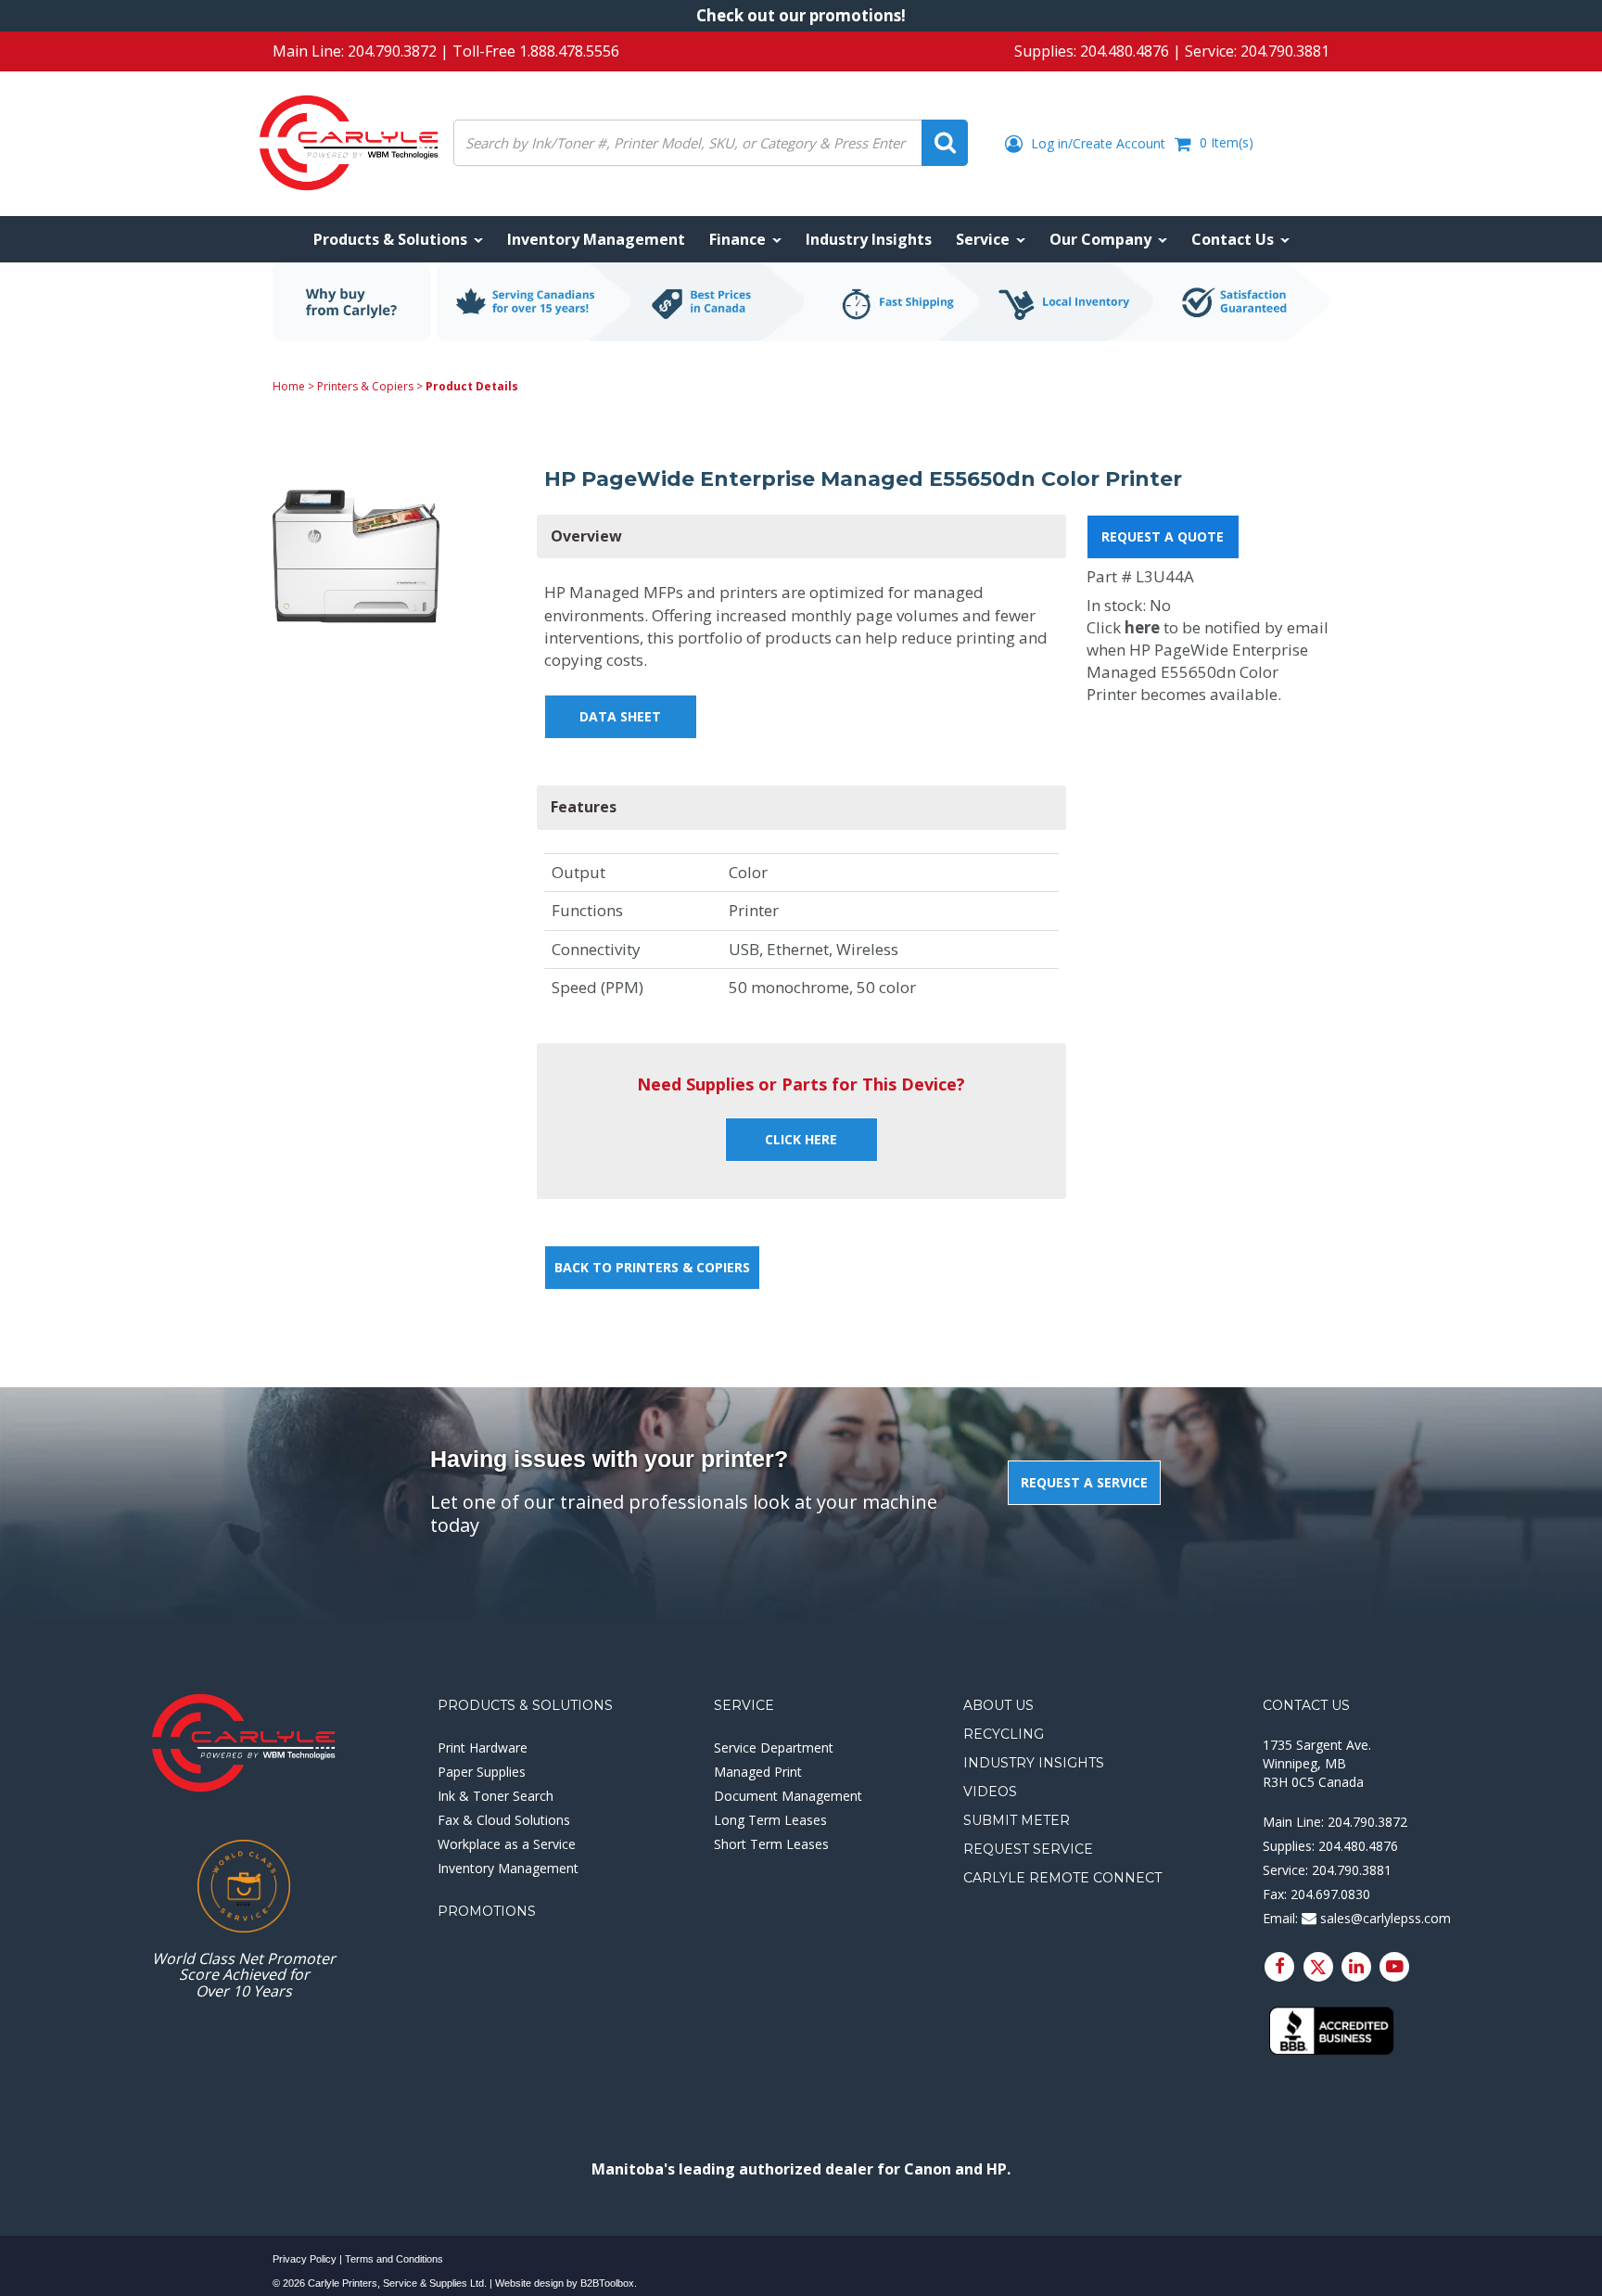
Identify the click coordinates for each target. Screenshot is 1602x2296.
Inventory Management (508, 1868)
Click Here (801, 1139)
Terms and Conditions (394, 2259)
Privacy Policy (305, 2259)
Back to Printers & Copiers (652, 1267)
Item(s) (1227, 142)
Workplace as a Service (507, 1844)
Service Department (774, 1748)
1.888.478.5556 (569, 51)
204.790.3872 (392, 51)
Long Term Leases (770, 1820)
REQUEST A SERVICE (1084, 1482)
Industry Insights (1034, 1763)
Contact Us (1306, 1705)
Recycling (1004, 1734)
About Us (998, 1705)
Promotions (487, 1911)
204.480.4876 (1125, 51)
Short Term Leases (771, 1844)
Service (744, 1705)
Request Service (1028, 1849)
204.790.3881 (1285, 51)
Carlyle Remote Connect (1062, 1878)
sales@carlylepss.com (1384, 1918)
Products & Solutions (525, 1705)
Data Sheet (620, 716)
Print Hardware (483, 1748)
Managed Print (758, 1772)
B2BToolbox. (609, 2283)
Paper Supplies (482, 1772)
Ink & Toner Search (496, 1796)
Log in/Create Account (1096, 143)
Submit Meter (1017, 1820)
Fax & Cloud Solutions (504, 1820)
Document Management (788, 1796)
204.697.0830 (1330, 1894)
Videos (990, 1792)
